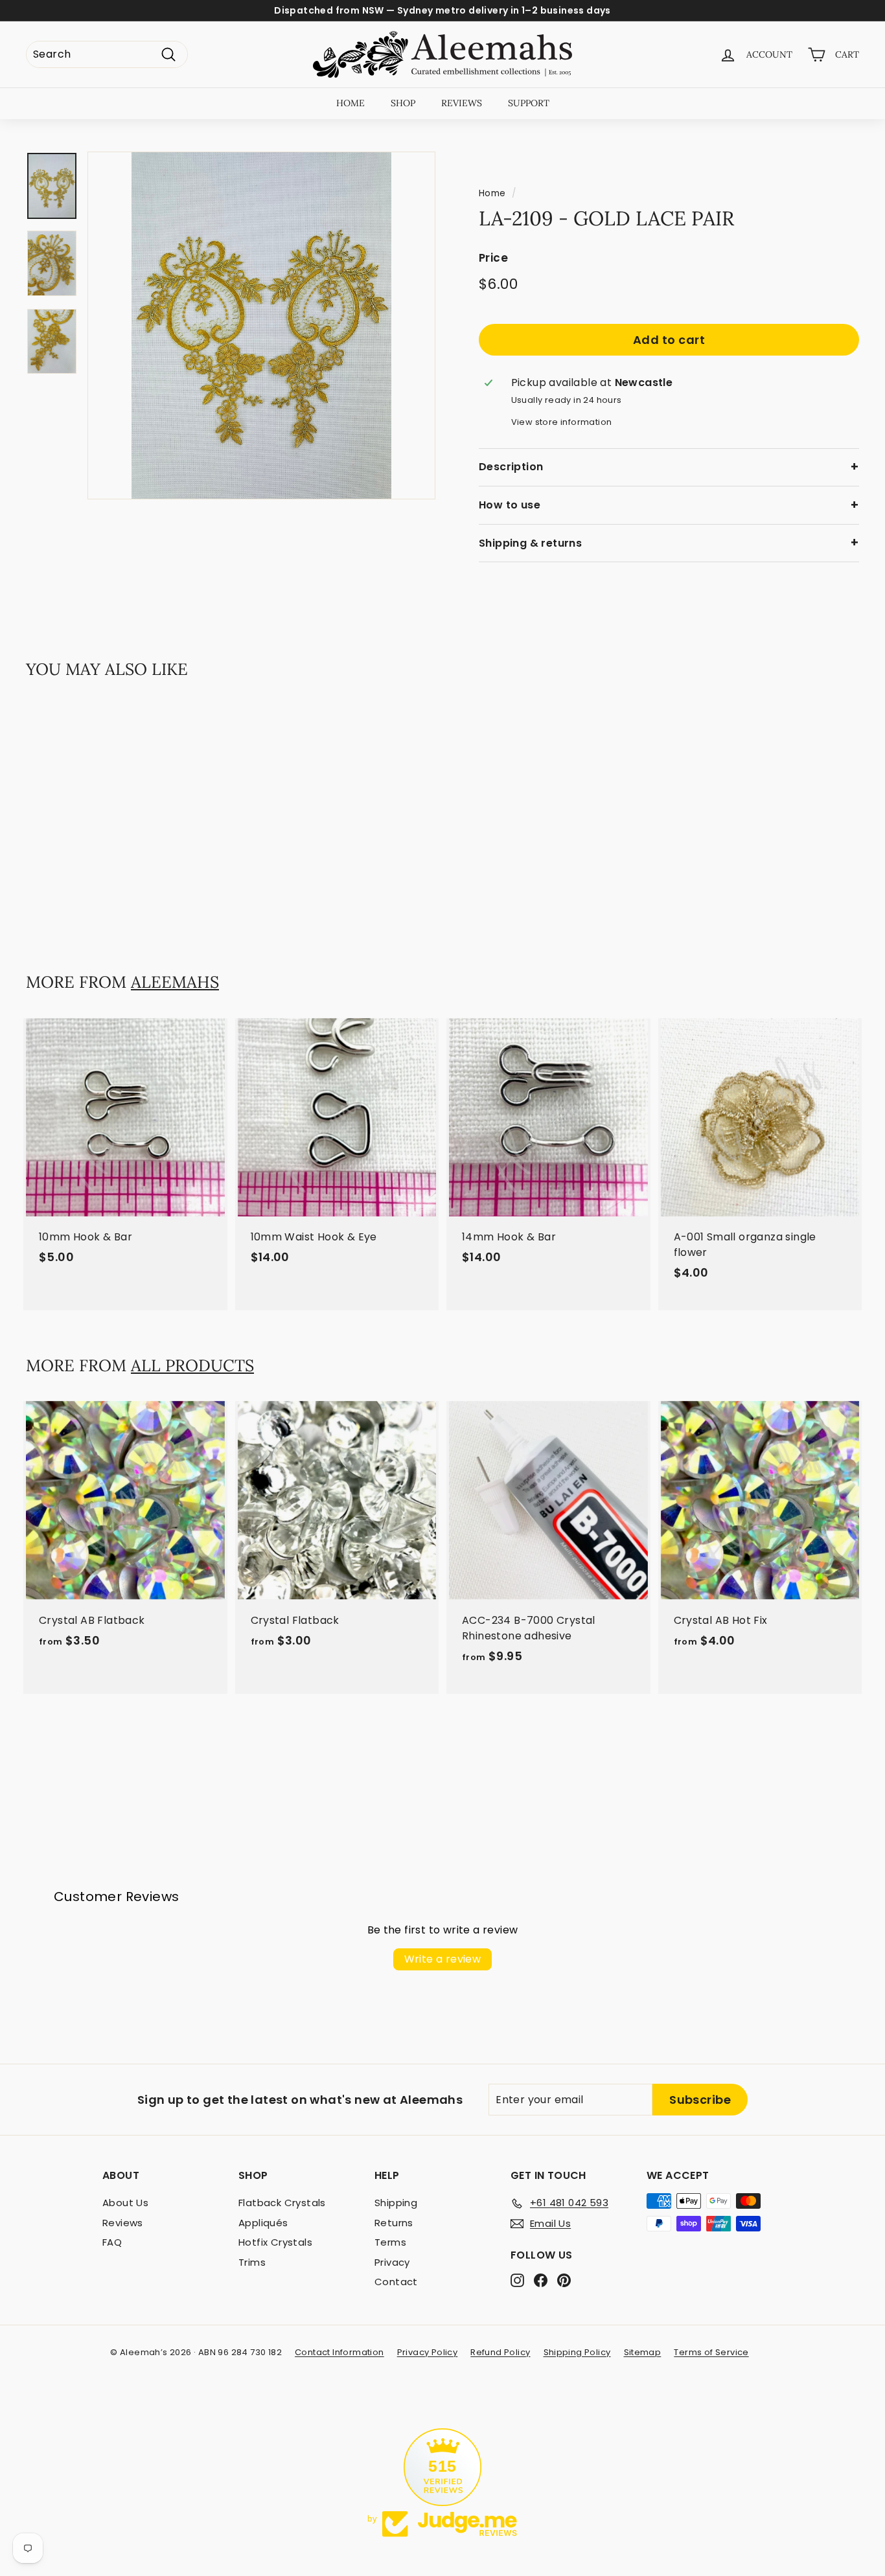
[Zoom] (261, 325)
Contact (396, 2282)
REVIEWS (462, 103)
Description (511, 467)
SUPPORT (529, 103)
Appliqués (263, 2223)
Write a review (443, 1959)
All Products (192, 1365)
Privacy (392, 2262)
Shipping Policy (577, 2352)
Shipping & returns (530, 543)
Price (493, 258)
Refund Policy (500, 2352)
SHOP (403, 103)
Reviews (123, 2223)
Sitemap (643, 2352)
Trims (252, 2262)
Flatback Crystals (282, 2203)
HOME (351, 103)
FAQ (112, 2242)
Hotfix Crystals (275, 2242)
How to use (510, 505)
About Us (125, 2203)
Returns (394, 2223)
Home (492, 193)
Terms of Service (711, 2352)
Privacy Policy (428, 2352)
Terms (390, 2242)
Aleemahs (175, 982)
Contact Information (339, 2352)
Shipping (396, 2203)
